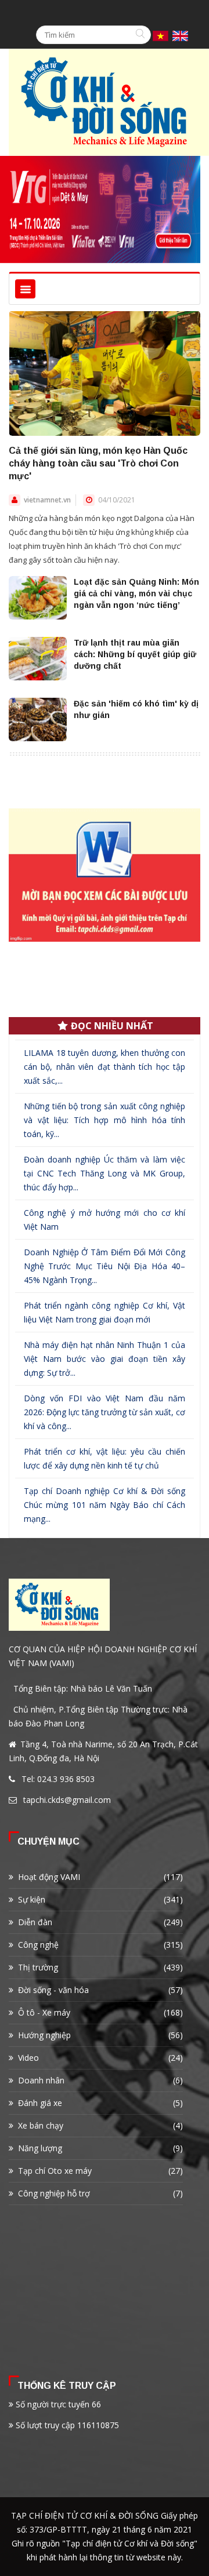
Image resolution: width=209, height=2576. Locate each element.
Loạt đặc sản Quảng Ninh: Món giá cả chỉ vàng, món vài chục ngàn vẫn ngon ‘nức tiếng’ (136, 593)
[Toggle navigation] (25, 289)
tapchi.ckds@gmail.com (67, 1800)
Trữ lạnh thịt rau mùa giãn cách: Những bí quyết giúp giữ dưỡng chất (135, 654)
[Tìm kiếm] (142, 35)
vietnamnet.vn (47, 500)
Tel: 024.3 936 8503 (58, 1779)
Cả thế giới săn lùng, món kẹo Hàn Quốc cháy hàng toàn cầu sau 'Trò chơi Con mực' (98, 463)
